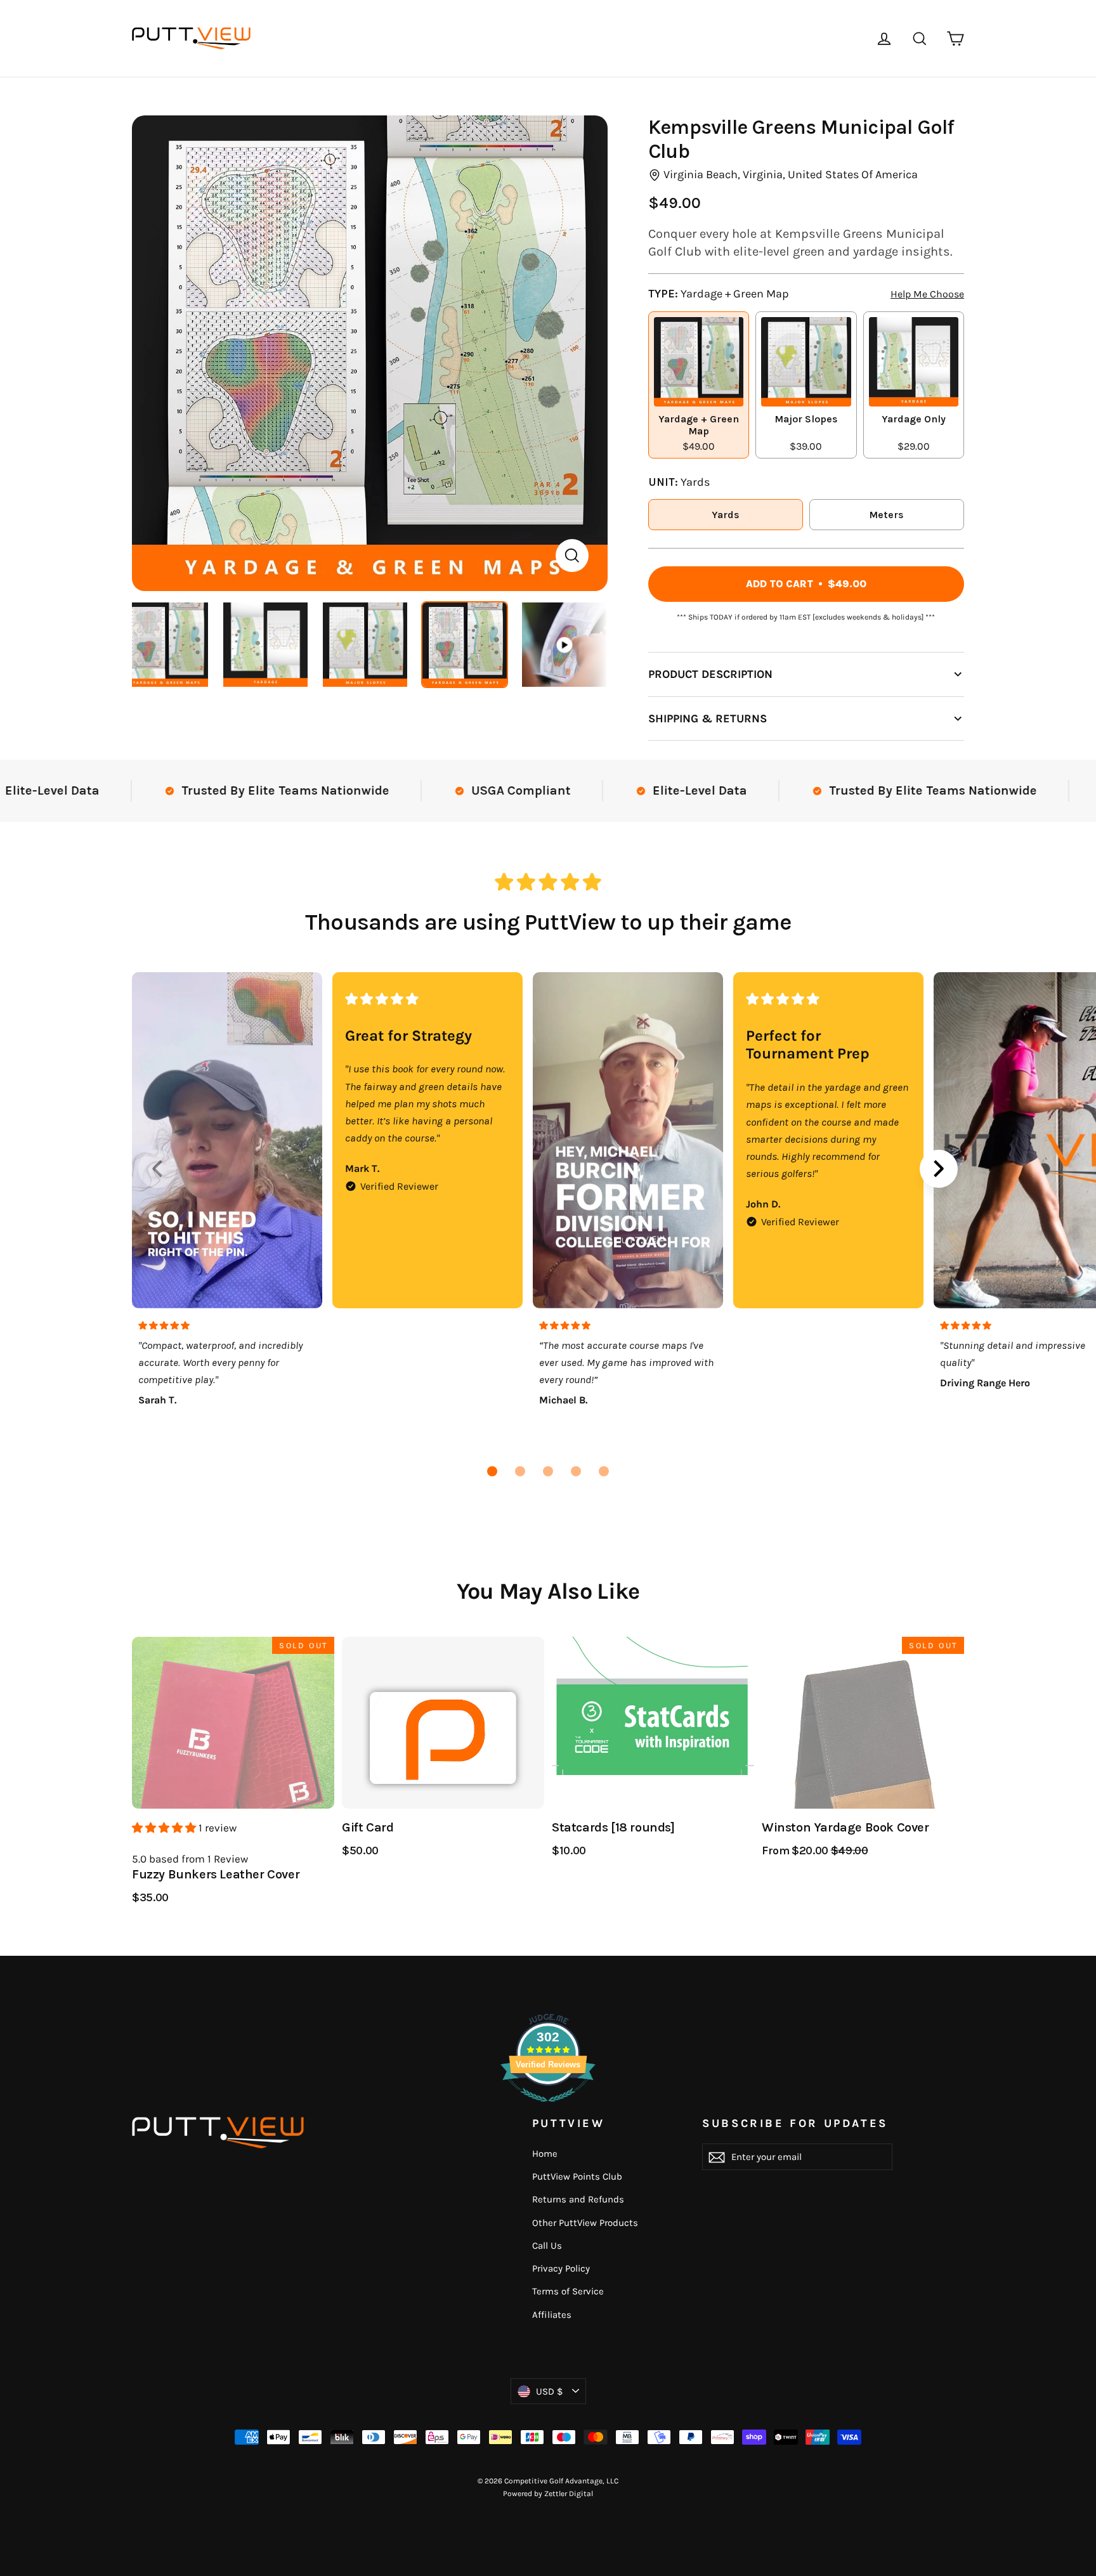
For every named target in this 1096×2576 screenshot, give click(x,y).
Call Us (547, 2246)
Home (545, 2154)
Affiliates (552, 2315)
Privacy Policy (561, 2268)
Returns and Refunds (578, 2199)
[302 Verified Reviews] (548, 2108)
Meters (886, 515)
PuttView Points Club (577, 2176)
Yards (726, 515)
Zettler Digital (569, 2494)
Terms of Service (568, 2291)
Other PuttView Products (585, 2223)
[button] (492, 1471)
